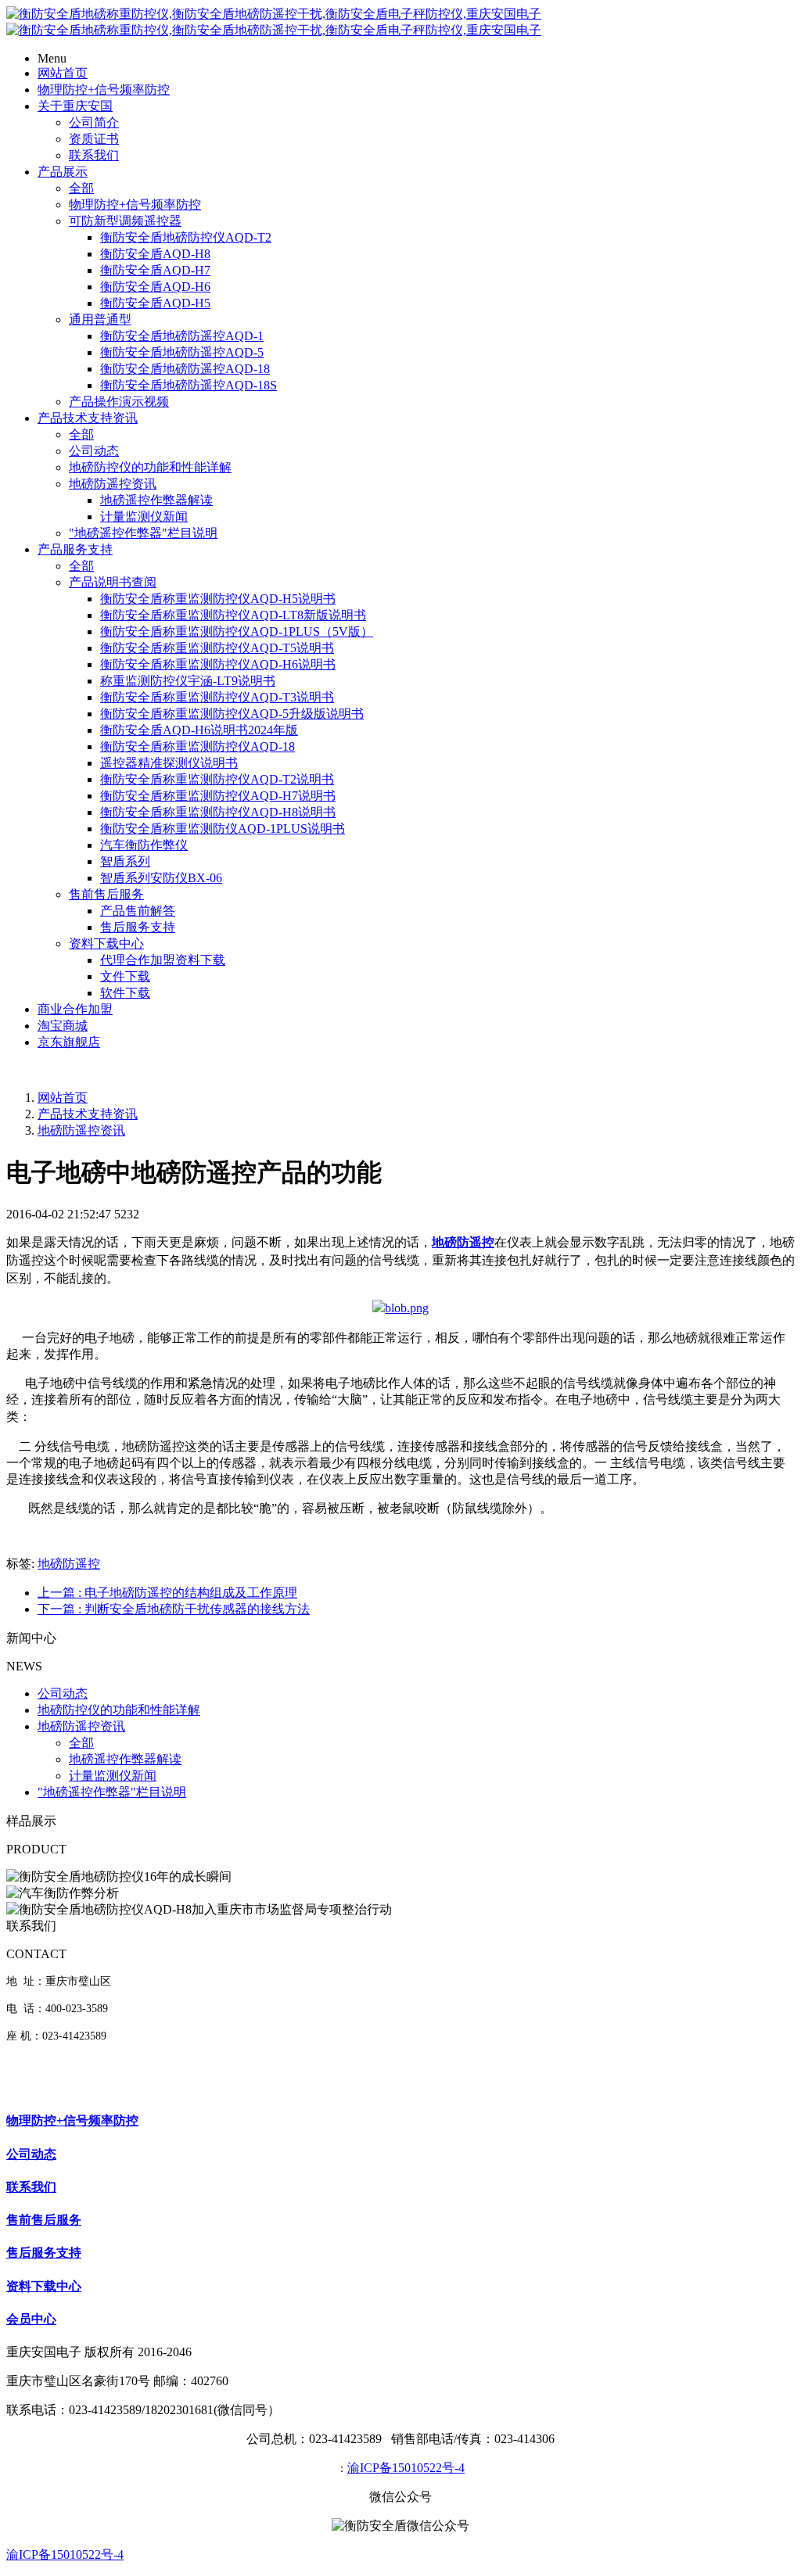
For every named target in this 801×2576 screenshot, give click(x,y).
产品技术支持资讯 (88, 418)
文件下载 (125, 976)
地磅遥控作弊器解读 (156, 500)
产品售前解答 (138, 911)
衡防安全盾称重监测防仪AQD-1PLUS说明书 (223, 829)
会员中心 (31, 2319)
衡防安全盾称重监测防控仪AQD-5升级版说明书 (232, 714)
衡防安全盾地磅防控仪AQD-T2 (186, 237)
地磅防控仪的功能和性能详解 (150, 467)
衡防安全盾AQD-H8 (155, 254)
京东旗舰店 (69, 1042)
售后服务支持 (138, 927)
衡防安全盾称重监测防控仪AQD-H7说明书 (218, 796)
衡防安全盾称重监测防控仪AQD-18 (198, 746)
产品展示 (63, 172)
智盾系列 (125, 861)
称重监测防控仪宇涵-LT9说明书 (188, 681)
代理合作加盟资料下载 (163, 960)
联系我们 (94, 155)
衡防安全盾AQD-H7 (155, 270)
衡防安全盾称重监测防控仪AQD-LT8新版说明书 (233, 615)
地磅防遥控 (69, 1564)
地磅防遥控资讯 (113, 484)
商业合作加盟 (75, 1009)
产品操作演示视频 (119, 402)
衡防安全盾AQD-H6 (155, 287)
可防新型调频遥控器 (125, 221)
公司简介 (94, 122)
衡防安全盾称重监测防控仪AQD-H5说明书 (218, 599)
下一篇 (174, 1609)
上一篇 (167, 1593)
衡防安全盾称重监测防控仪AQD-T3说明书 (217, 697)
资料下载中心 (106, 944)
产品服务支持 (75, 549)
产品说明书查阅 (113, 582)
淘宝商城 (63, 1026)
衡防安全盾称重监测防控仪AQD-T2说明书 (217, 779)
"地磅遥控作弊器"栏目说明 (143, 533)
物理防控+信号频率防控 (104, 90)
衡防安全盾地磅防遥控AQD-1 (182, 336)
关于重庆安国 (75, 106)
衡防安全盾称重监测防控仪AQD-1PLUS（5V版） (237, 631)
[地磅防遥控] (400, 1308)
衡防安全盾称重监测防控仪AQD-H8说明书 (218, 812)
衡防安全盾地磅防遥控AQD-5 (182, 352)
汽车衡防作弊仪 (144, 845)
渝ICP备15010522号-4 (406, 2468)
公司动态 (94, 451)
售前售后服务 (106, 894)
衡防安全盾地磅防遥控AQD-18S (189, 385)
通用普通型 (100, 319)
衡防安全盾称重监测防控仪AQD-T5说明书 (217, 648)
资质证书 (94, 139)
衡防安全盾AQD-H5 (155, 303)
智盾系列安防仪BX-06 (161, 878)
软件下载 (125, 993)
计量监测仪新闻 (144, 517)
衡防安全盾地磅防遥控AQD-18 (185, 369)
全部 (81, 188)
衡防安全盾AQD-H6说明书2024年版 (199, 730)
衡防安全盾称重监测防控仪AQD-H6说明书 (218, 664)
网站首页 (63, 73)
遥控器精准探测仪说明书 (169, 763)
